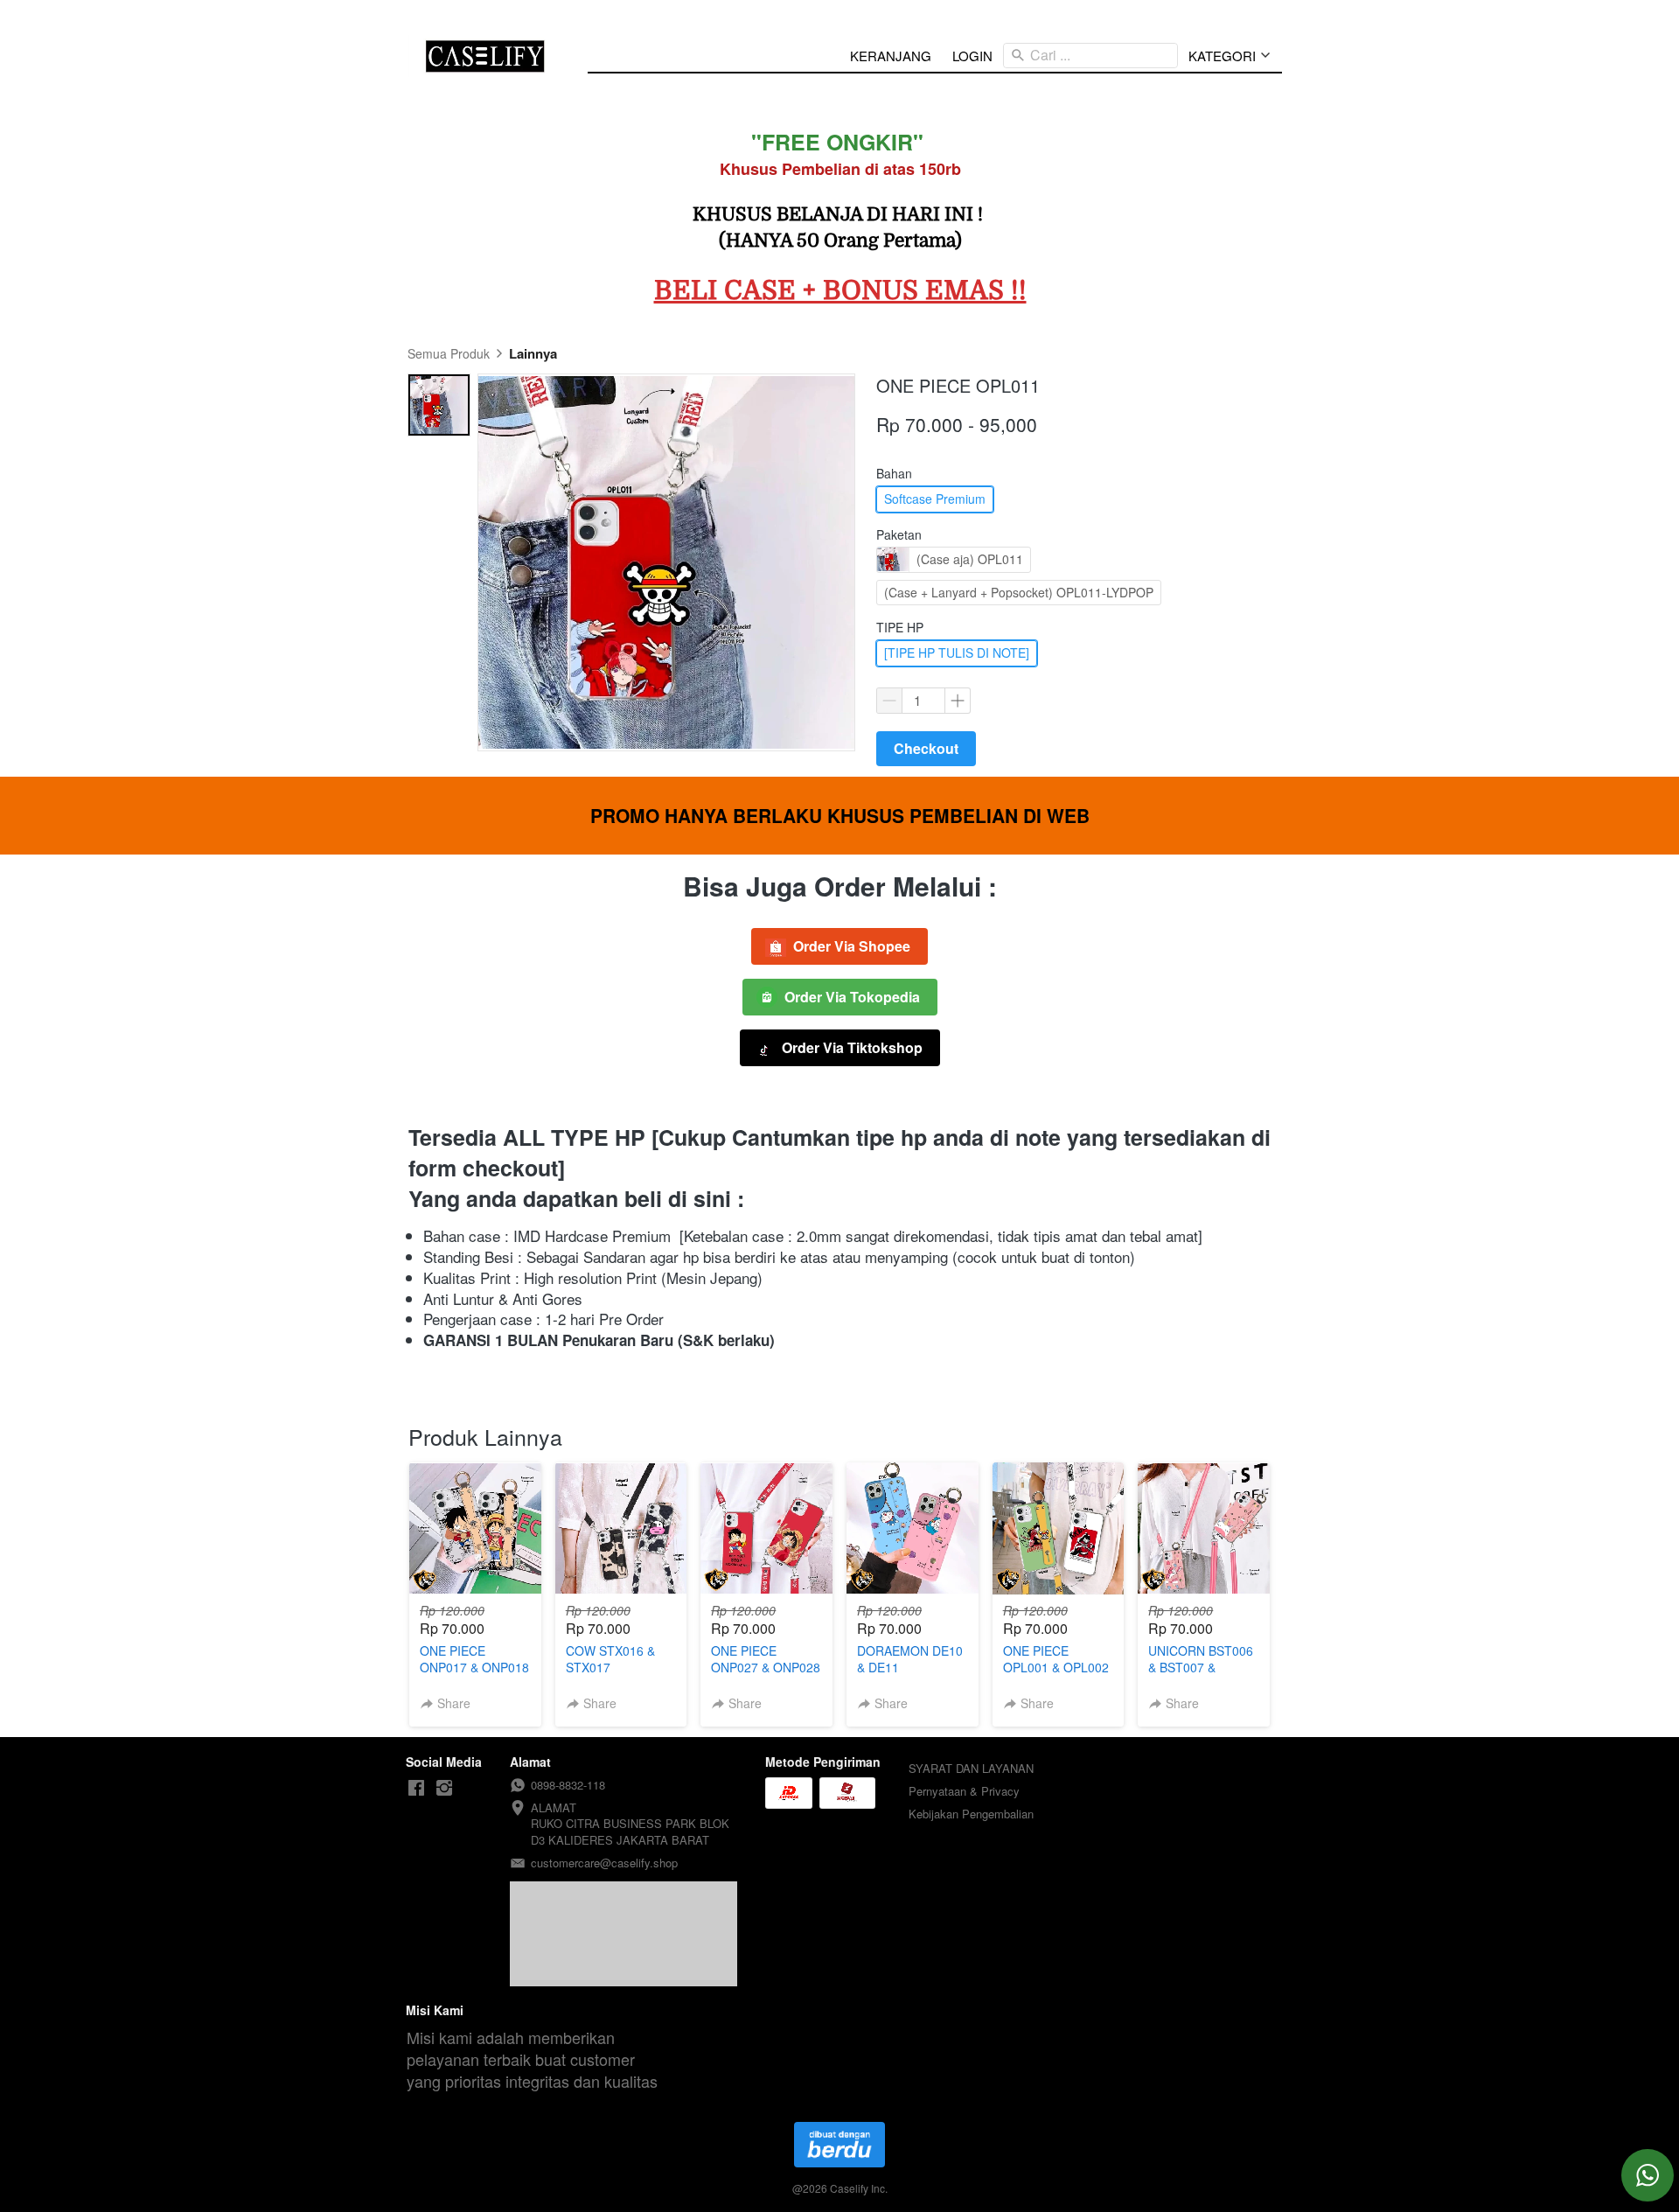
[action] (1648, 2175)
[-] (416, 1788)
